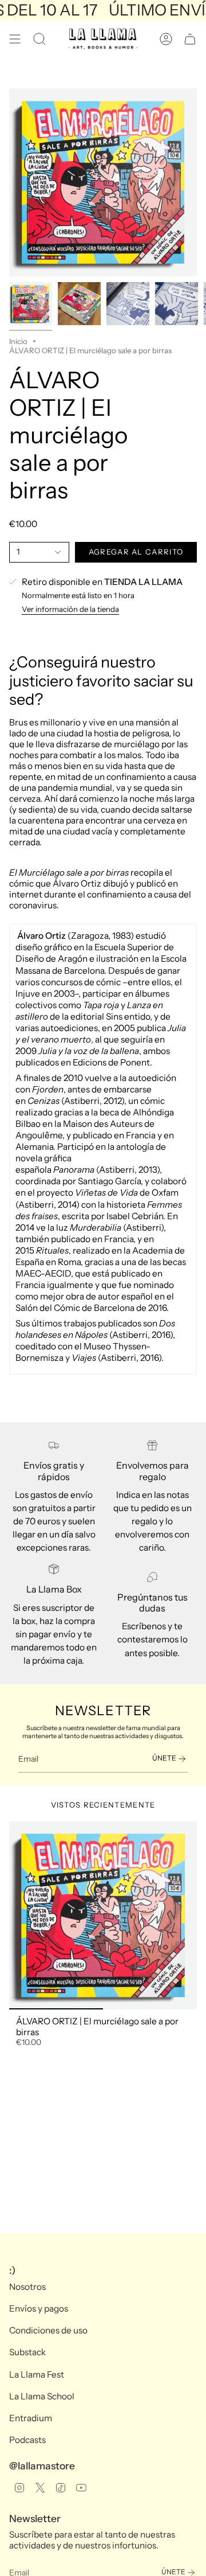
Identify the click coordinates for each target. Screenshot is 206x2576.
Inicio (18, 341)
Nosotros (27, 2287)
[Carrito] (190, 39)
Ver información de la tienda (70, 609)
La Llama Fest (37, 2374)
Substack (27, 2352)
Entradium (31, 2418)
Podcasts (27, 2440)
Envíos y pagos (39, 2308)
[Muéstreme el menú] (15, 39)
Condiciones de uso (48, 2330)
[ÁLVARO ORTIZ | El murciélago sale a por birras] (103, 1915)
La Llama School (42, 2396)
